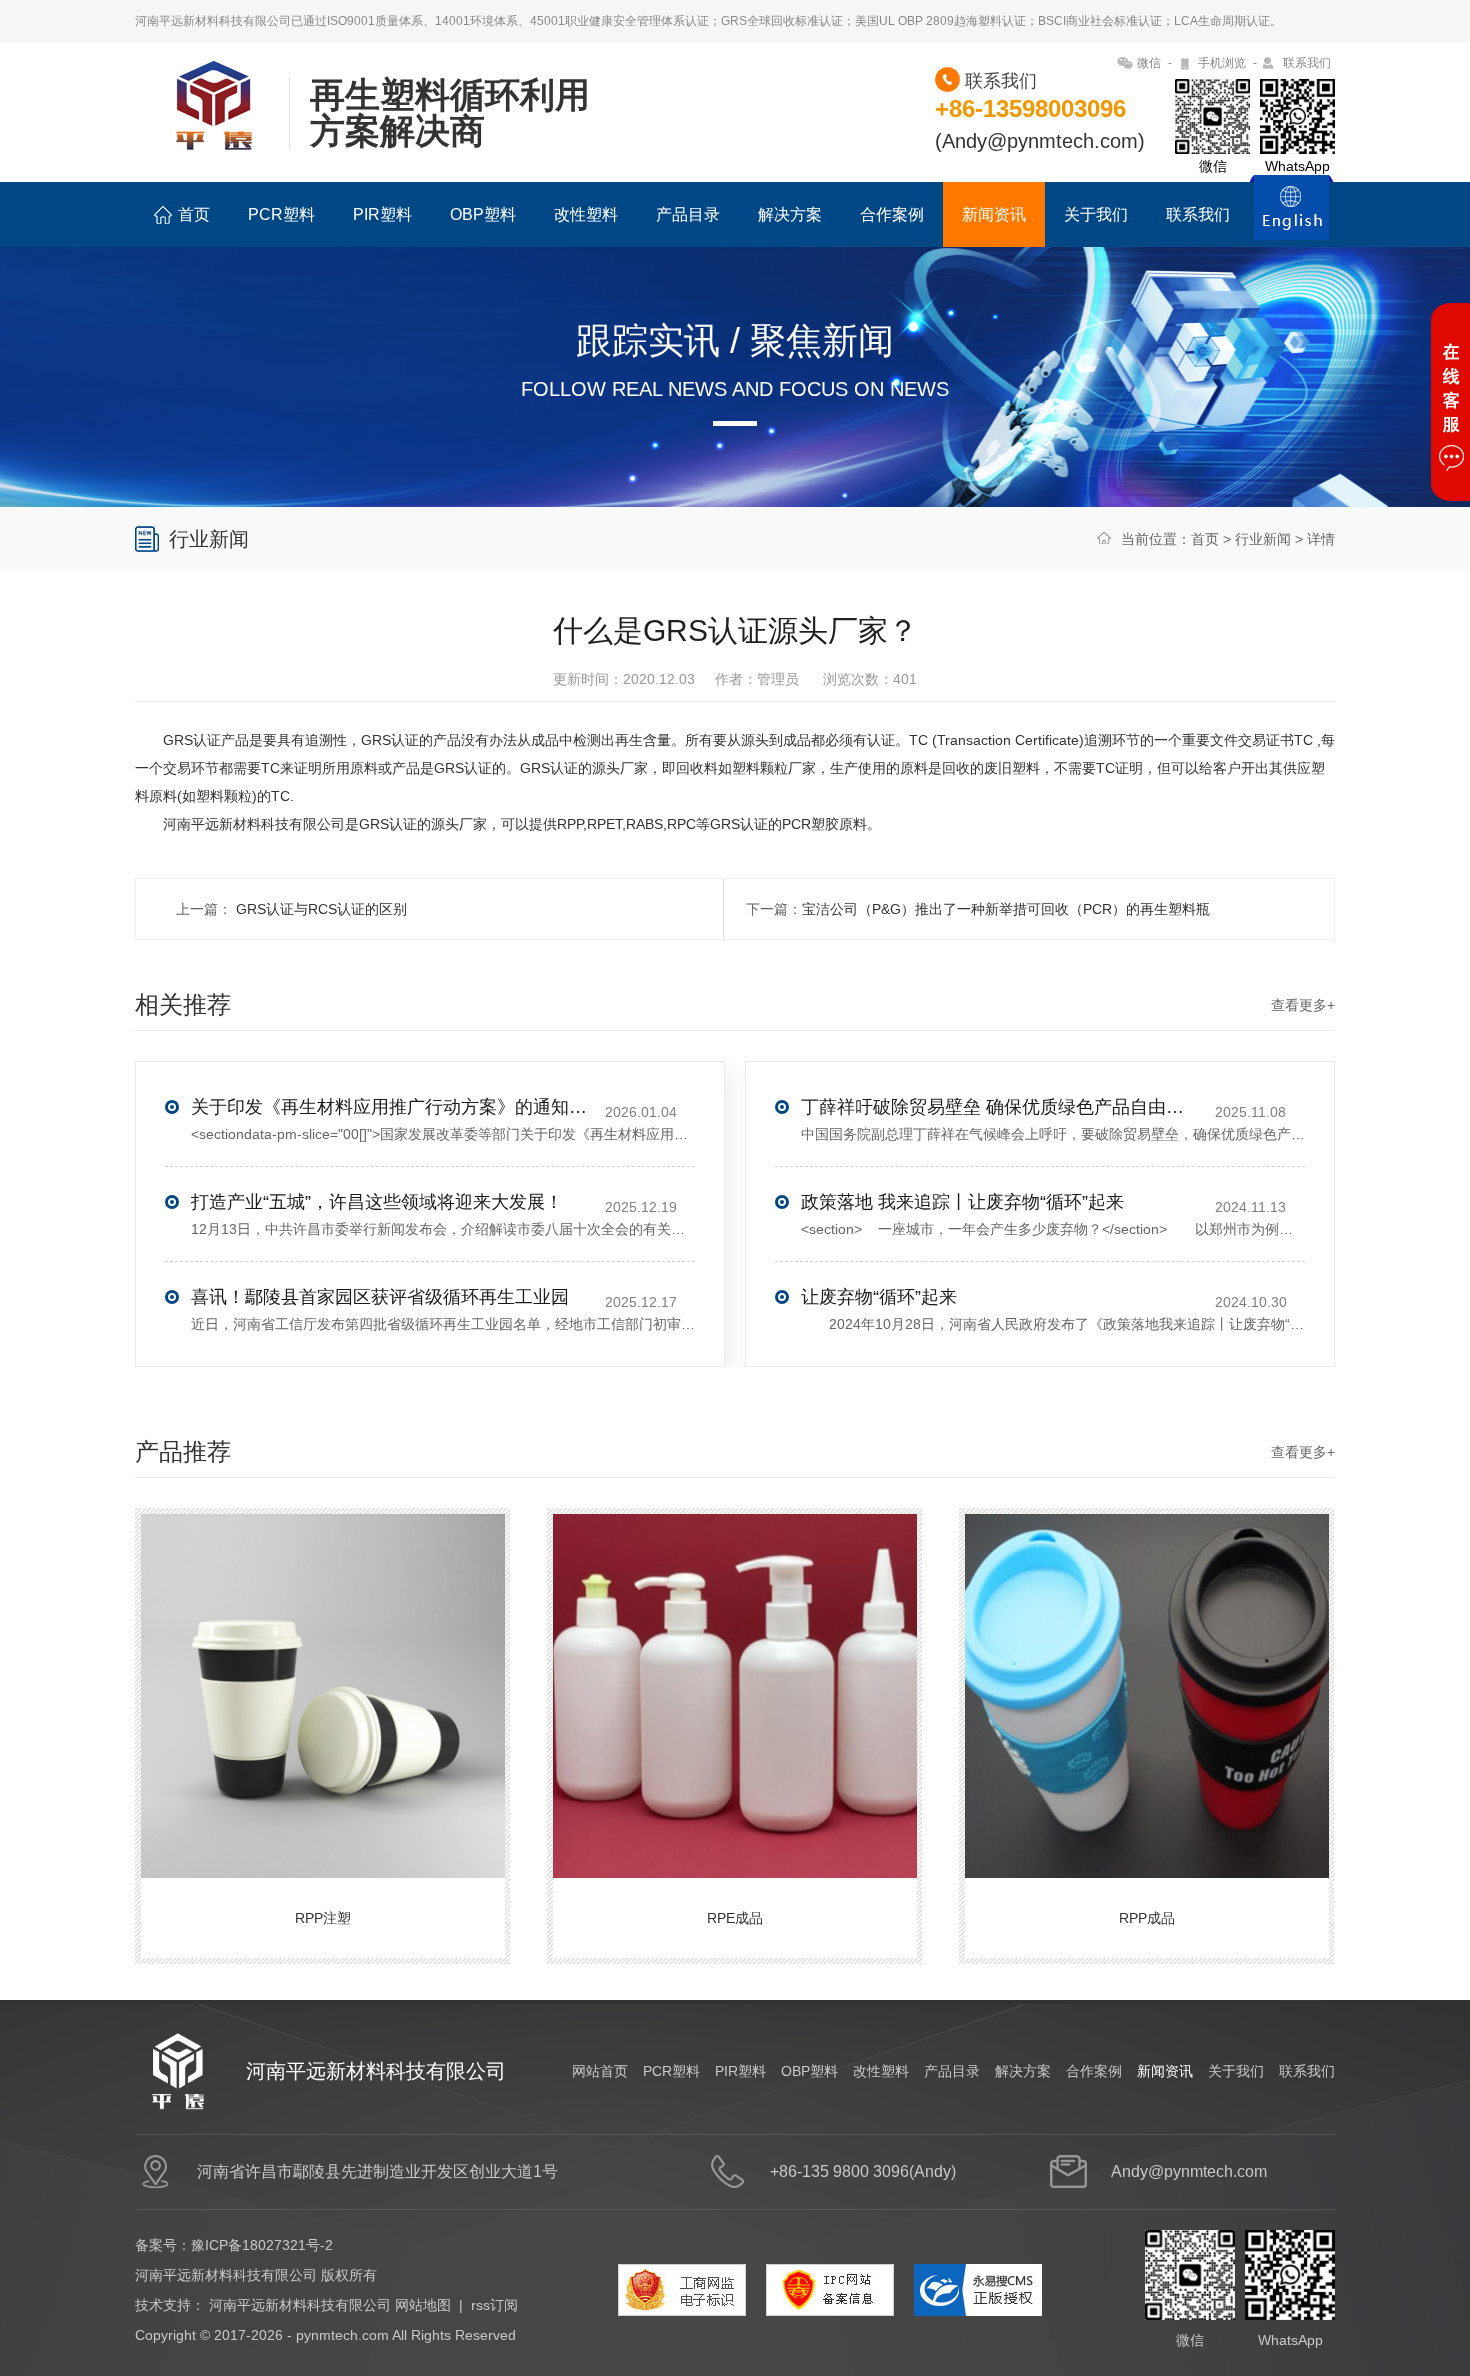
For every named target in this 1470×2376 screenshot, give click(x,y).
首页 (194, 214)
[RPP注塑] (325, 1675)
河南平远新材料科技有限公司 (300, 2305)
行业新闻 (1263, 539)
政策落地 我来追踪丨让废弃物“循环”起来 (962, 1202)
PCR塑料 (281, 214)
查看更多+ (1303, 1005)
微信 (1149, 63)
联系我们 (1307, 63)
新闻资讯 (994, 214)
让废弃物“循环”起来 (879, 1297)
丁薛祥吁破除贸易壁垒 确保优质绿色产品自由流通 (1001, 1107)
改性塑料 (586, 214)
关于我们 (1096, 214)
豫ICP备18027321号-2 (262, 2245)
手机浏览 (1222, 63)
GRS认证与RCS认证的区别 (319, 909)
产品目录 (688, 214)
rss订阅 (494, 2305)
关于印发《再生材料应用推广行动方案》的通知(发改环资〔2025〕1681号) (391, 1107)
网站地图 (423, 2305)
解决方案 (790, 214)
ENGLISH (1291, 219)
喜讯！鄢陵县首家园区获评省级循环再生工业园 (380, 1297)
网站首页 (600, 2071)
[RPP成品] (1149, 1675)
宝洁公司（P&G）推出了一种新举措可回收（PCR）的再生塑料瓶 (1006, 909)
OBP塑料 (483, 214)
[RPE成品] (737, 1675)
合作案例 (892, 214)
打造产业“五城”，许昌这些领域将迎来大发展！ (377, 1202)
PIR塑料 (382, 214)
